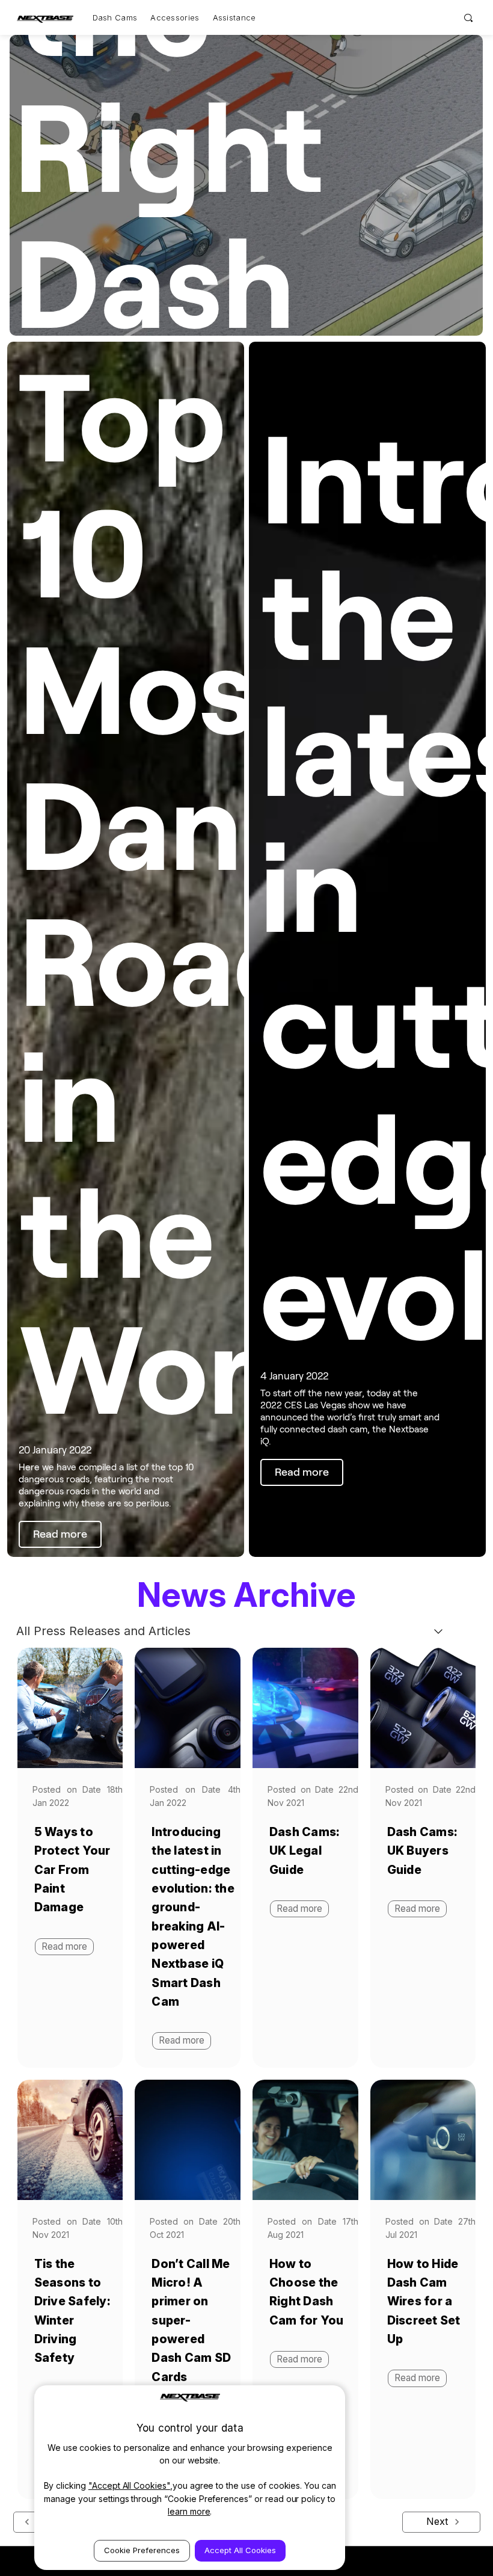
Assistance (234, 17)
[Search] (469, 17)
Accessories (175, 17)
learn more (189, 2511)
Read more (417, 1909)
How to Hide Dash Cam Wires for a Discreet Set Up (424, 2301)
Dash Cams (115, 17)
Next (439, 2521)
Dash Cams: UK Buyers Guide (423, 1851)
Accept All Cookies (240, 2550)
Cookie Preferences (142, 2550)
